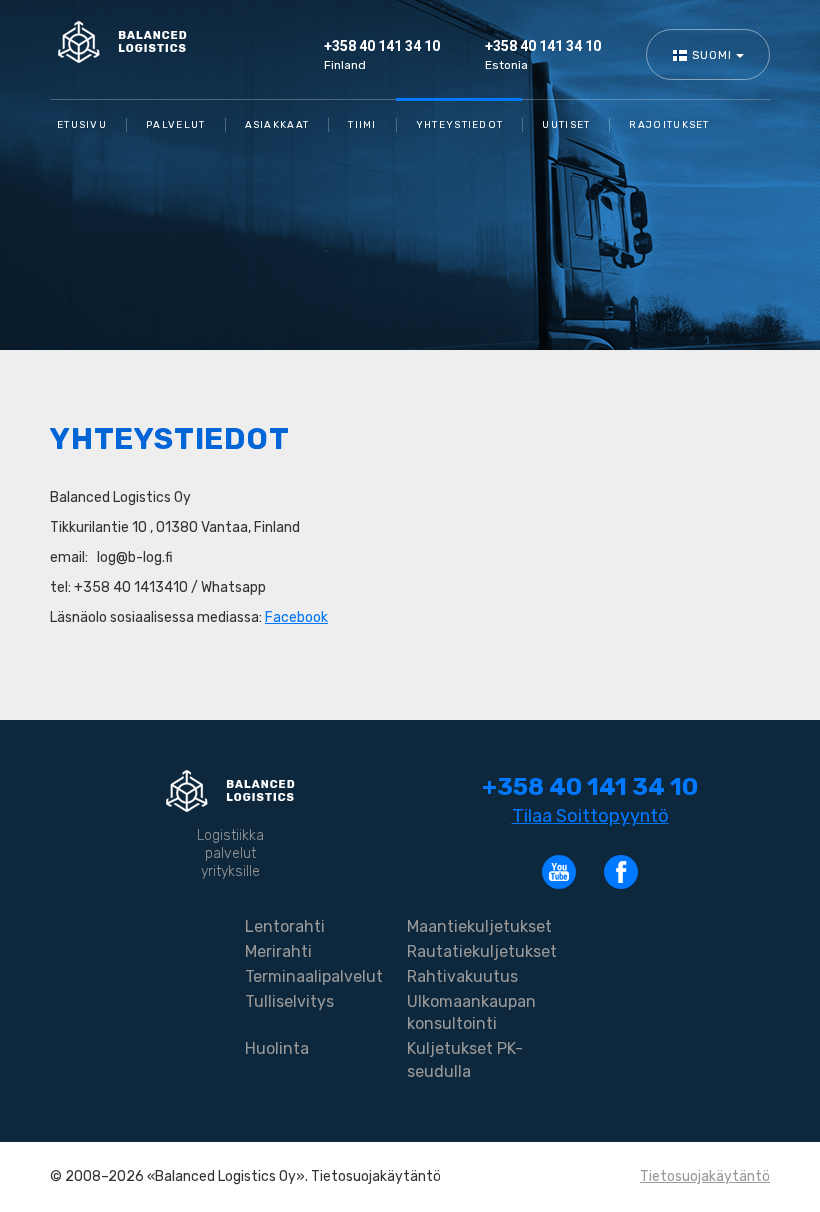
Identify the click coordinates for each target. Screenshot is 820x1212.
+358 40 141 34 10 (382, 46)
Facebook (296, 617)
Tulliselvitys (289, 1001)
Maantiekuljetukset (479, 926)
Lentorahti (285, 926)
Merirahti (278, 951)
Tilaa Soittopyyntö (590, 816)
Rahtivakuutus (462, 976)
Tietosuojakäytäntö (705, 1176)
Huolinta (277, 1048)
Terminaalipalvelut (314, 976)
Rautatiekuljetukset (482, 951)
